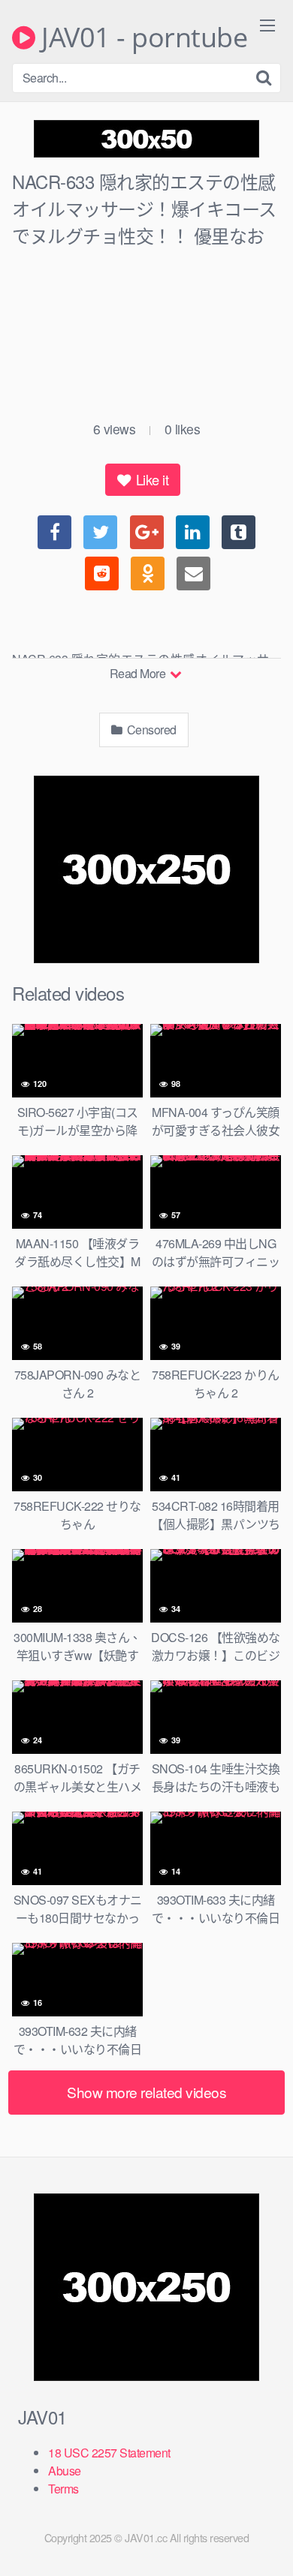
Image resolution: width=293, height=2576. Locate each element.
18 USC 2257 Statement (109, 2453)
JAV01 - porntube (141, 38)
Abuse (65, 2471)
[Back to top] (267, 2543)
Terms (63, 2489)
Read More (139, 673)
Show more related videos (146, 2092)
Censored (150, 730)
